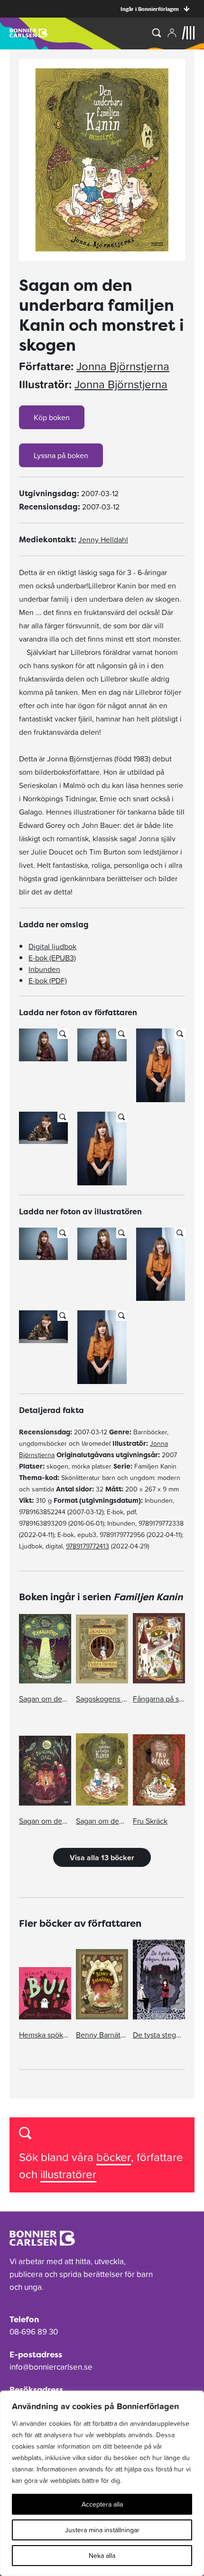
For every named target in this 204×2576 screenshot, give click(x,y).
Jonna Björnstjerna (123, 366)
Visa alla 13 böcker (102, 1857)
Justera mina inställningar (102, 2530)
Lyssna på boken (61, 455)
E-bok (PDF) (48, 980)
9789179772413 (88, 1546)
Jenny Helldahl (103, 539)
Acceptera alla (102, 2504)
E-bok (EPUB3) (52, 958)
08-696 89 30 (34, 2332)
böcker (114, 2157)
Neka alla (102, 2556)
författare (160, 2157)
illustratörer (68, 2174)
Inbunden (44, 969)
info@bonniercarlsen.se (51, 2367)
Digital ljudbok (52, 946)
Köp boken (52, 417)
